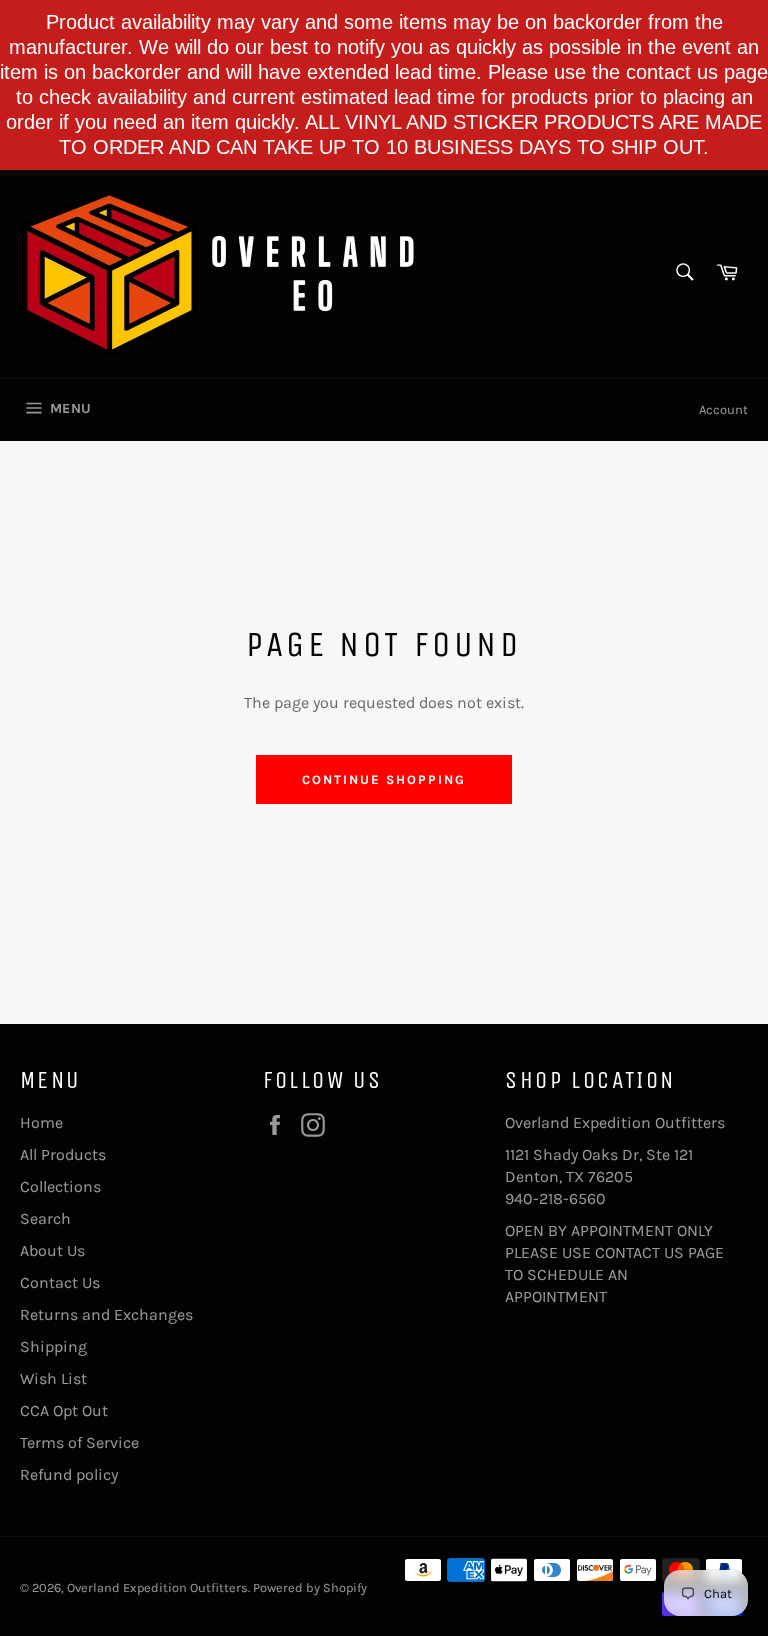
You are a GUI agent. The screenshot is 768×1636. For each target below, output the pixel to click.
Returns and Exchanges (106, 1314)
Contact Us (60, 1282)
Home (41, 1122)
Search (45, 1218)
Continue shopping (383, 779)
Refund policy (69, 1474)
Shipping (53, 1346)
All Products (63, 1154)
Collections (60, 1186)
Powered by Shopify (310, 1587)
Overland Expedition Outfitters (157, 1587)
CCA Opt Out (64, 1410)
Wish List (53, 1378)
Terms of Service (79, 1442)
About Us (52, 1250)
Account (723, 409)
